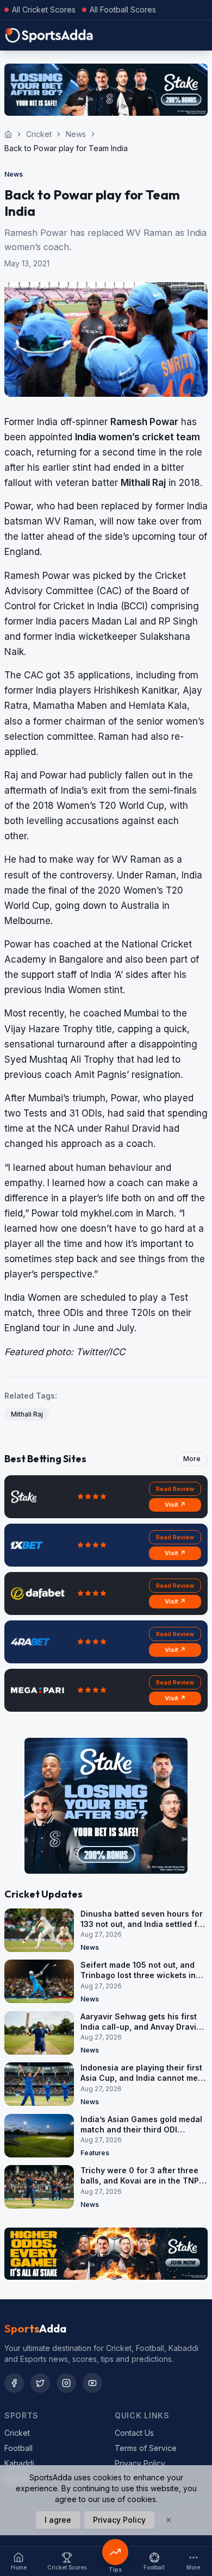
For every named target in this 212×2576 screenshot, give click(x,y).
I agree (58, 2520)
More (192, 1459)
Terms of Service (146, 2448)
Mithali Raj (27, 1414)
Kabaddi (19, 2463)
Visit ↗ (175, 1505)
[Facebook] (14, 2383)
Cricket (39, 134)
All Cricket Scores (44, 10)
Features (95, 2153)
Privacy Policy (140, 2463)
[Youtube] (92, 2383)
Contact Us (134, 2433)
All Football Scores (123, 10)
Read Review (175, 1489)
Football (18, 2448)
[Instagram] (66, 2383)
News (76, 134)
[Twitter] (40, 2383)
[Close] (169, 2520)
